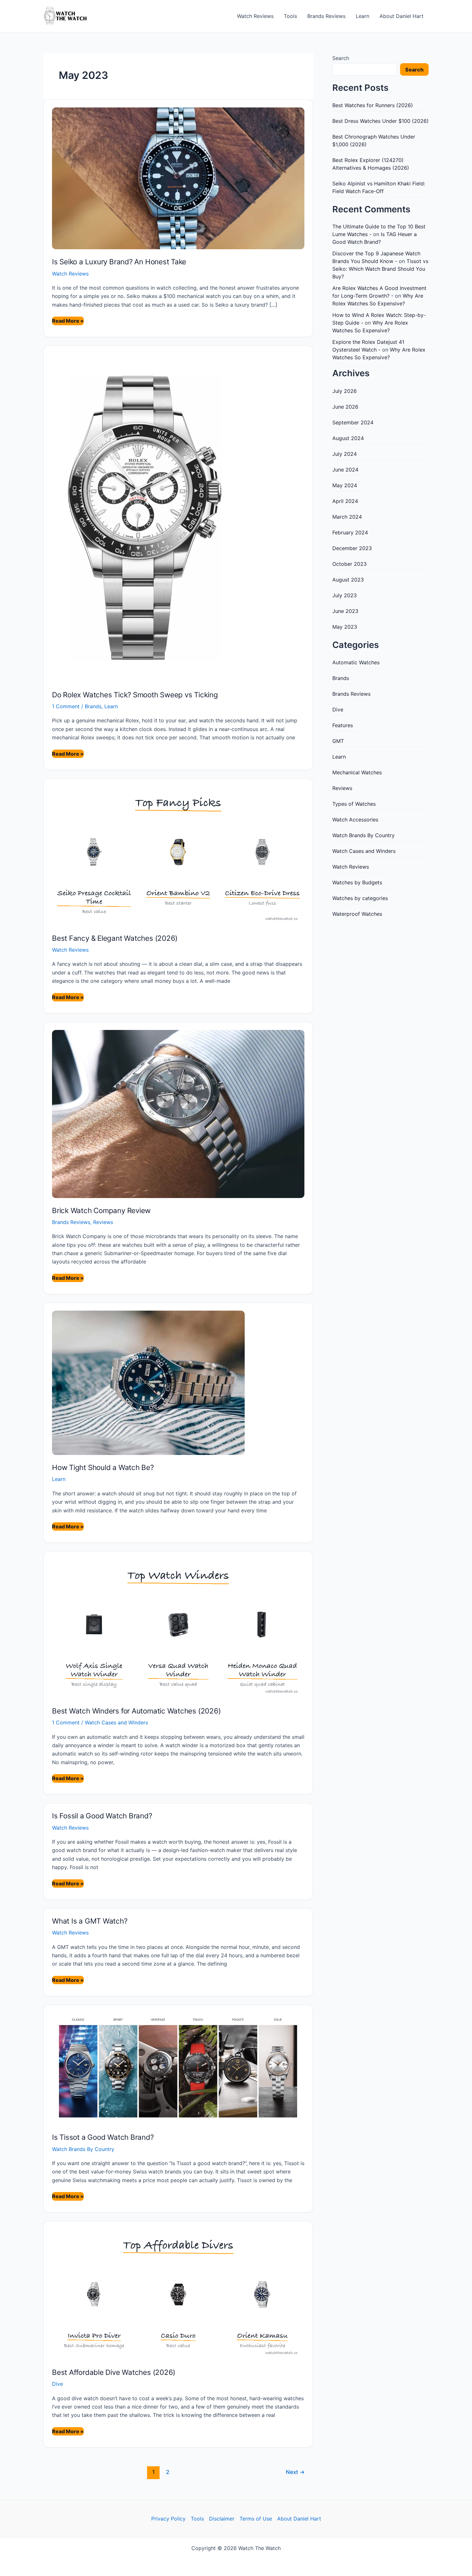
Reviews (103, 1222)
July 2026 (345, 391)
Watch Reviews (255, 16)
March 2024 (347, 517)
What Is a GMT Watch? (90, 1921)
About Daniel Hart (402, 16)
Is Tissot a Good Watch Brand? (103, 2137)
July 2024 (345, 454)
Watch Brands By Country (83, 2149)
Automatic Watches (356, 662)
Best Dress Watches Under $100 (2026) (380, 121)
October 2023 (350, 564)
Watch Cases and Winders (116, 1722)
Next (295, 2472)
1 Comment (66, 706)
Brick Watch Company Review (101, 1210)
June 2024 (345, 470)
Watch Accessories (355, 820)
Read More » (68, 321)
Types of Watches (354, 804)
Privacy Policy (168, 2519)
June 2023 (345, 611)
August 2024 (348, 438)
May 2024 (345, 485)
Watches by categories (360, 898)
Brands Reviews (326, 16)
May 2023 (345, 627)
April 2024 (345, 501)
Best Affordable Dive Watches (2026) (114, 2372)
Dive (57, 2384)
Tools (290, 16)
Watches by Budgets (357, 882)
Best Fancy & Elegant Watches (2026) (115, 938)
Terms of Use (256, 2519)
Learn (363, 16)
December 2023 (352, 548)
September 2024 (353, 422)
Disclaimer (222, 2519)
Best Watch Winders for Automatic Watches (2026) (136, 1711)
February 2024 (350, 532)
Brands (93, 706)
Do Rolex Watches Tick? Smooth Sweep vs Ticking (135, 695)
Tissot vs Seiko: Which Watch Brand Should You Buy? (380, 269)
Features (343, 725)
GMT (338, 741)
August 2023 (348, 580)
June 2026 (345, 407)
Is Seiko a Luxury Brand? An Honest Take (119, 262)
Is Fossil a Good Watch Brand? (102, 1816)
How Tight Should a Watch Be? (103, 1467)
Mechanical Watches (357, 772)
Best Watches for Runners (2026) (373, 105)
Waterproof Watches (357, 914)
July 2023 (345, 595)
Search (341, 58)
